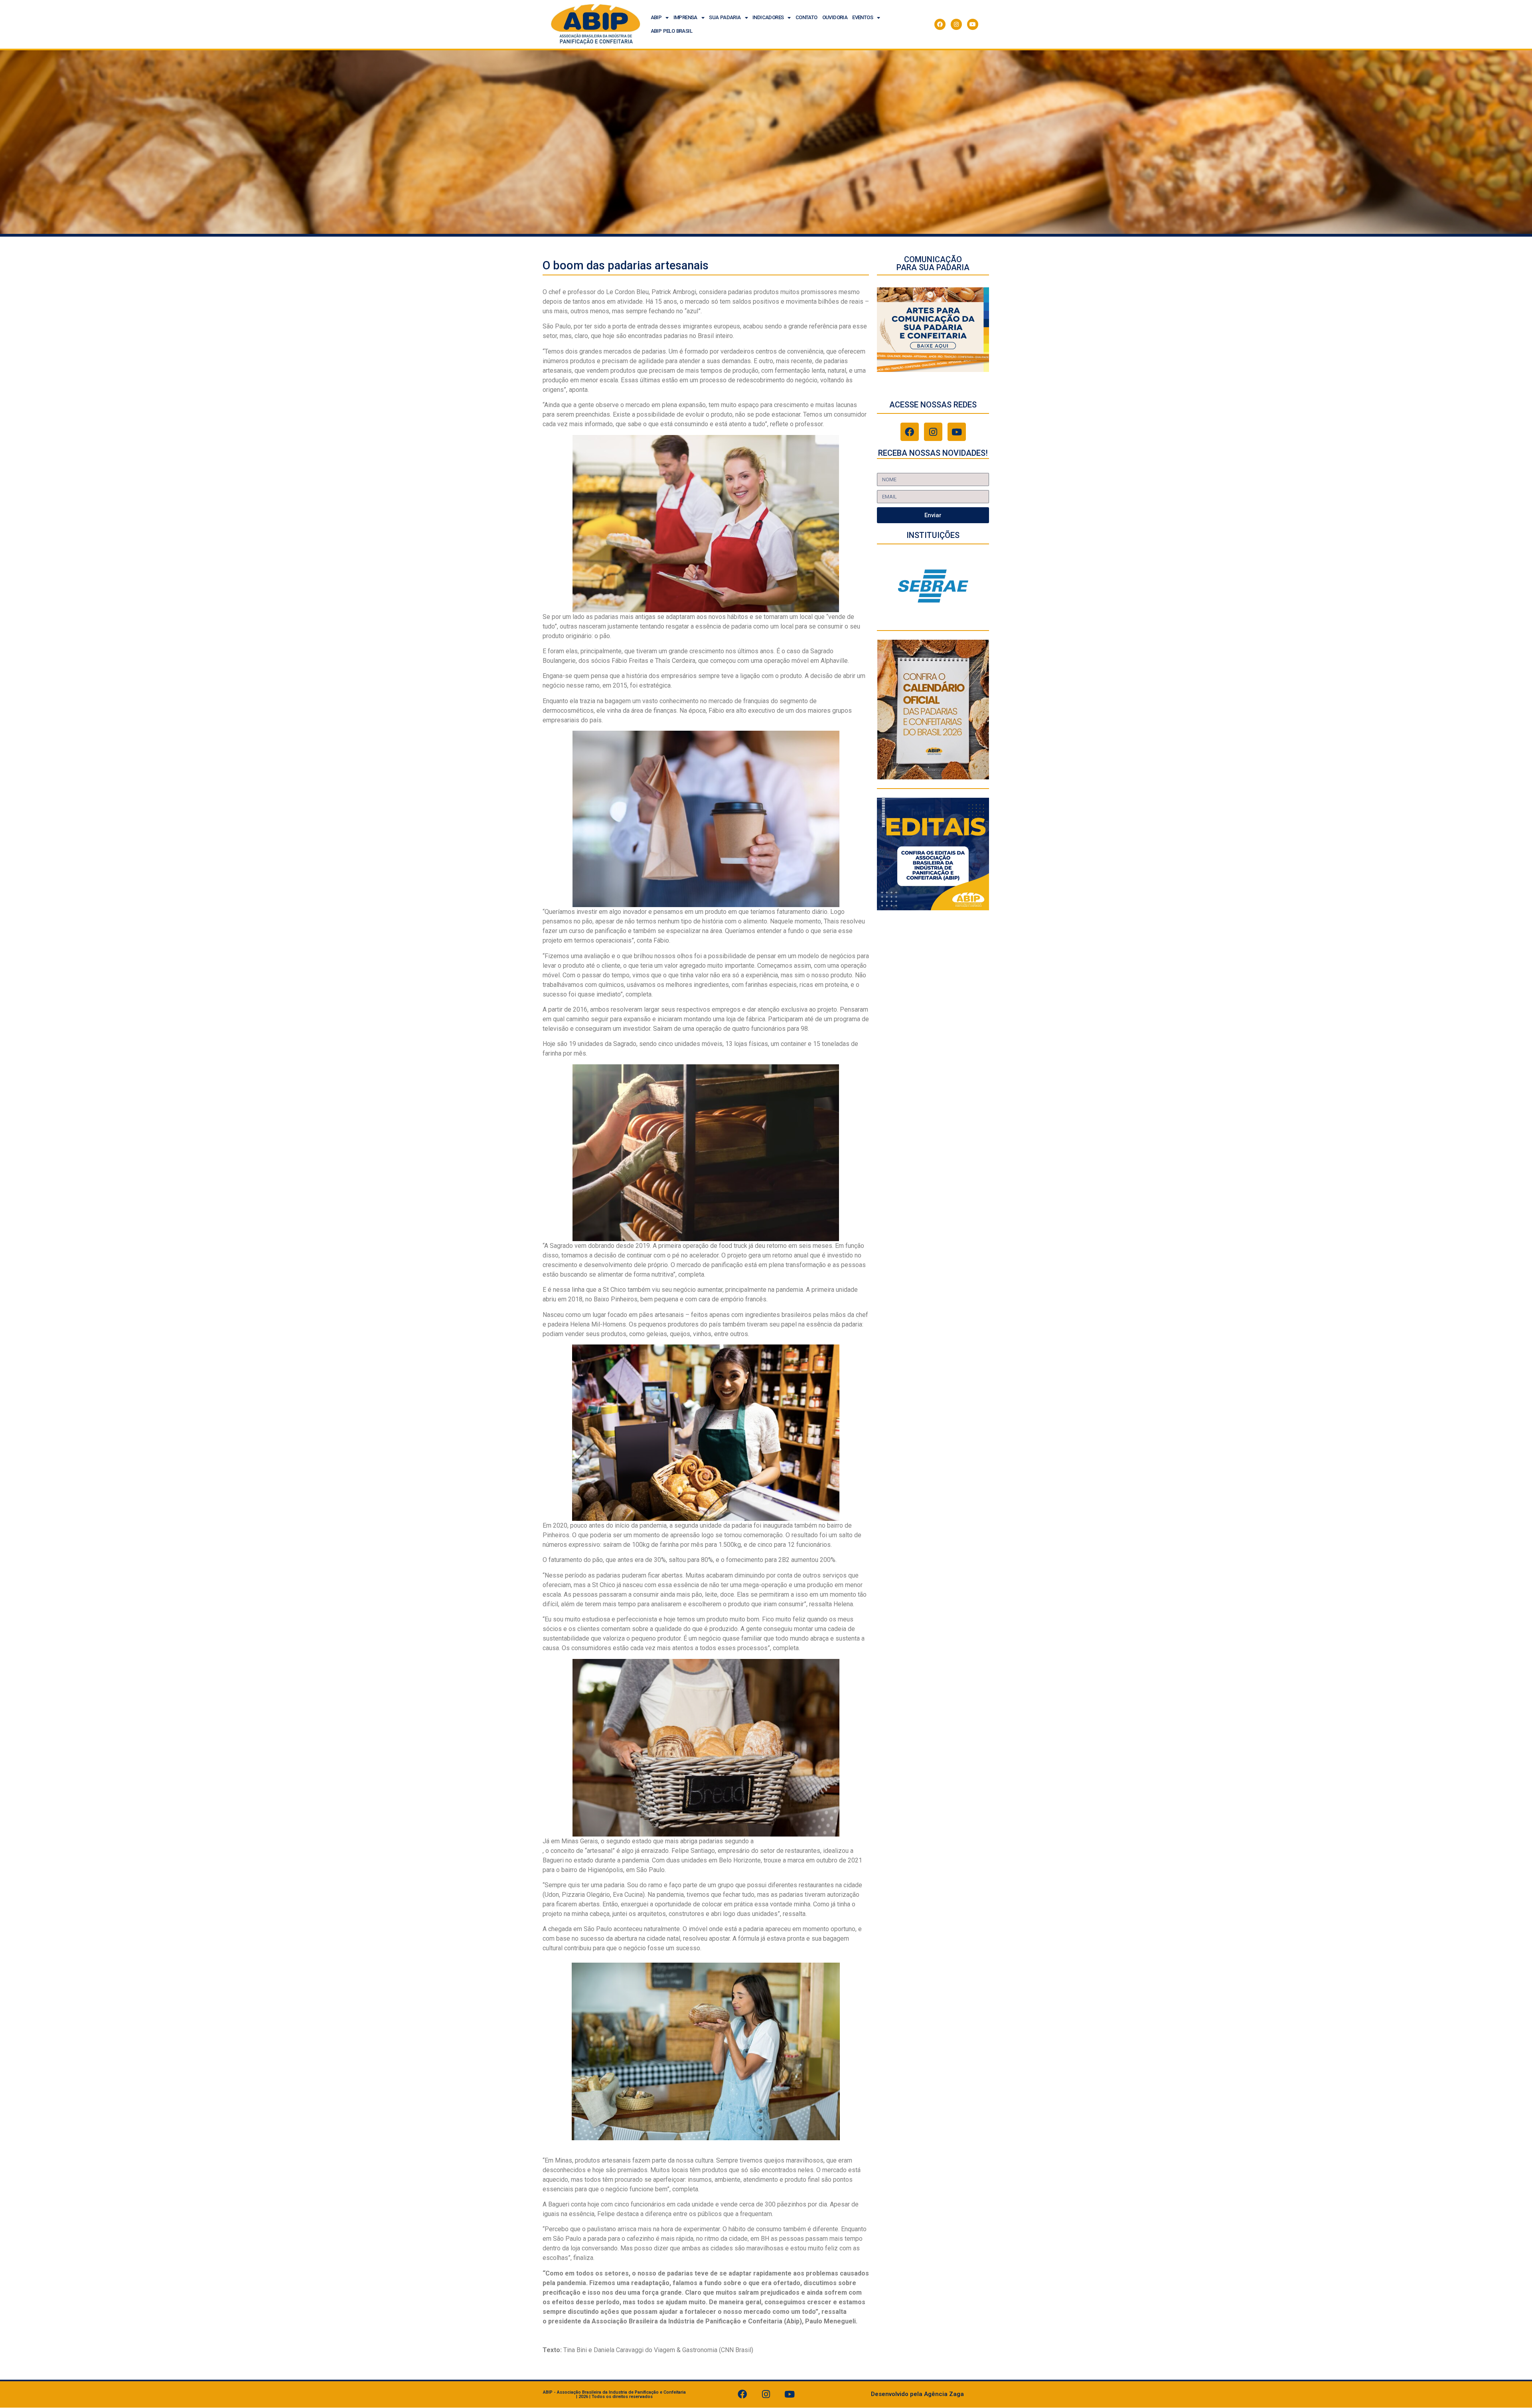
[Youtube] (973, 24)
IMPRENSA (685, 17)
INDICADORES (768, 17)
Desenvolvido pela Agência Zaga (917, 2394)
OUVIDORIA (835, 17)
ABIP (656, 17)
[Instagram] (956, 24)
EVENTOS (863, 17)
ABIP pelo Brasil (671, 31)
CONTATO (806, 17)
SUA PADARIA (725, 17)
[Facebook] (940, 24)
